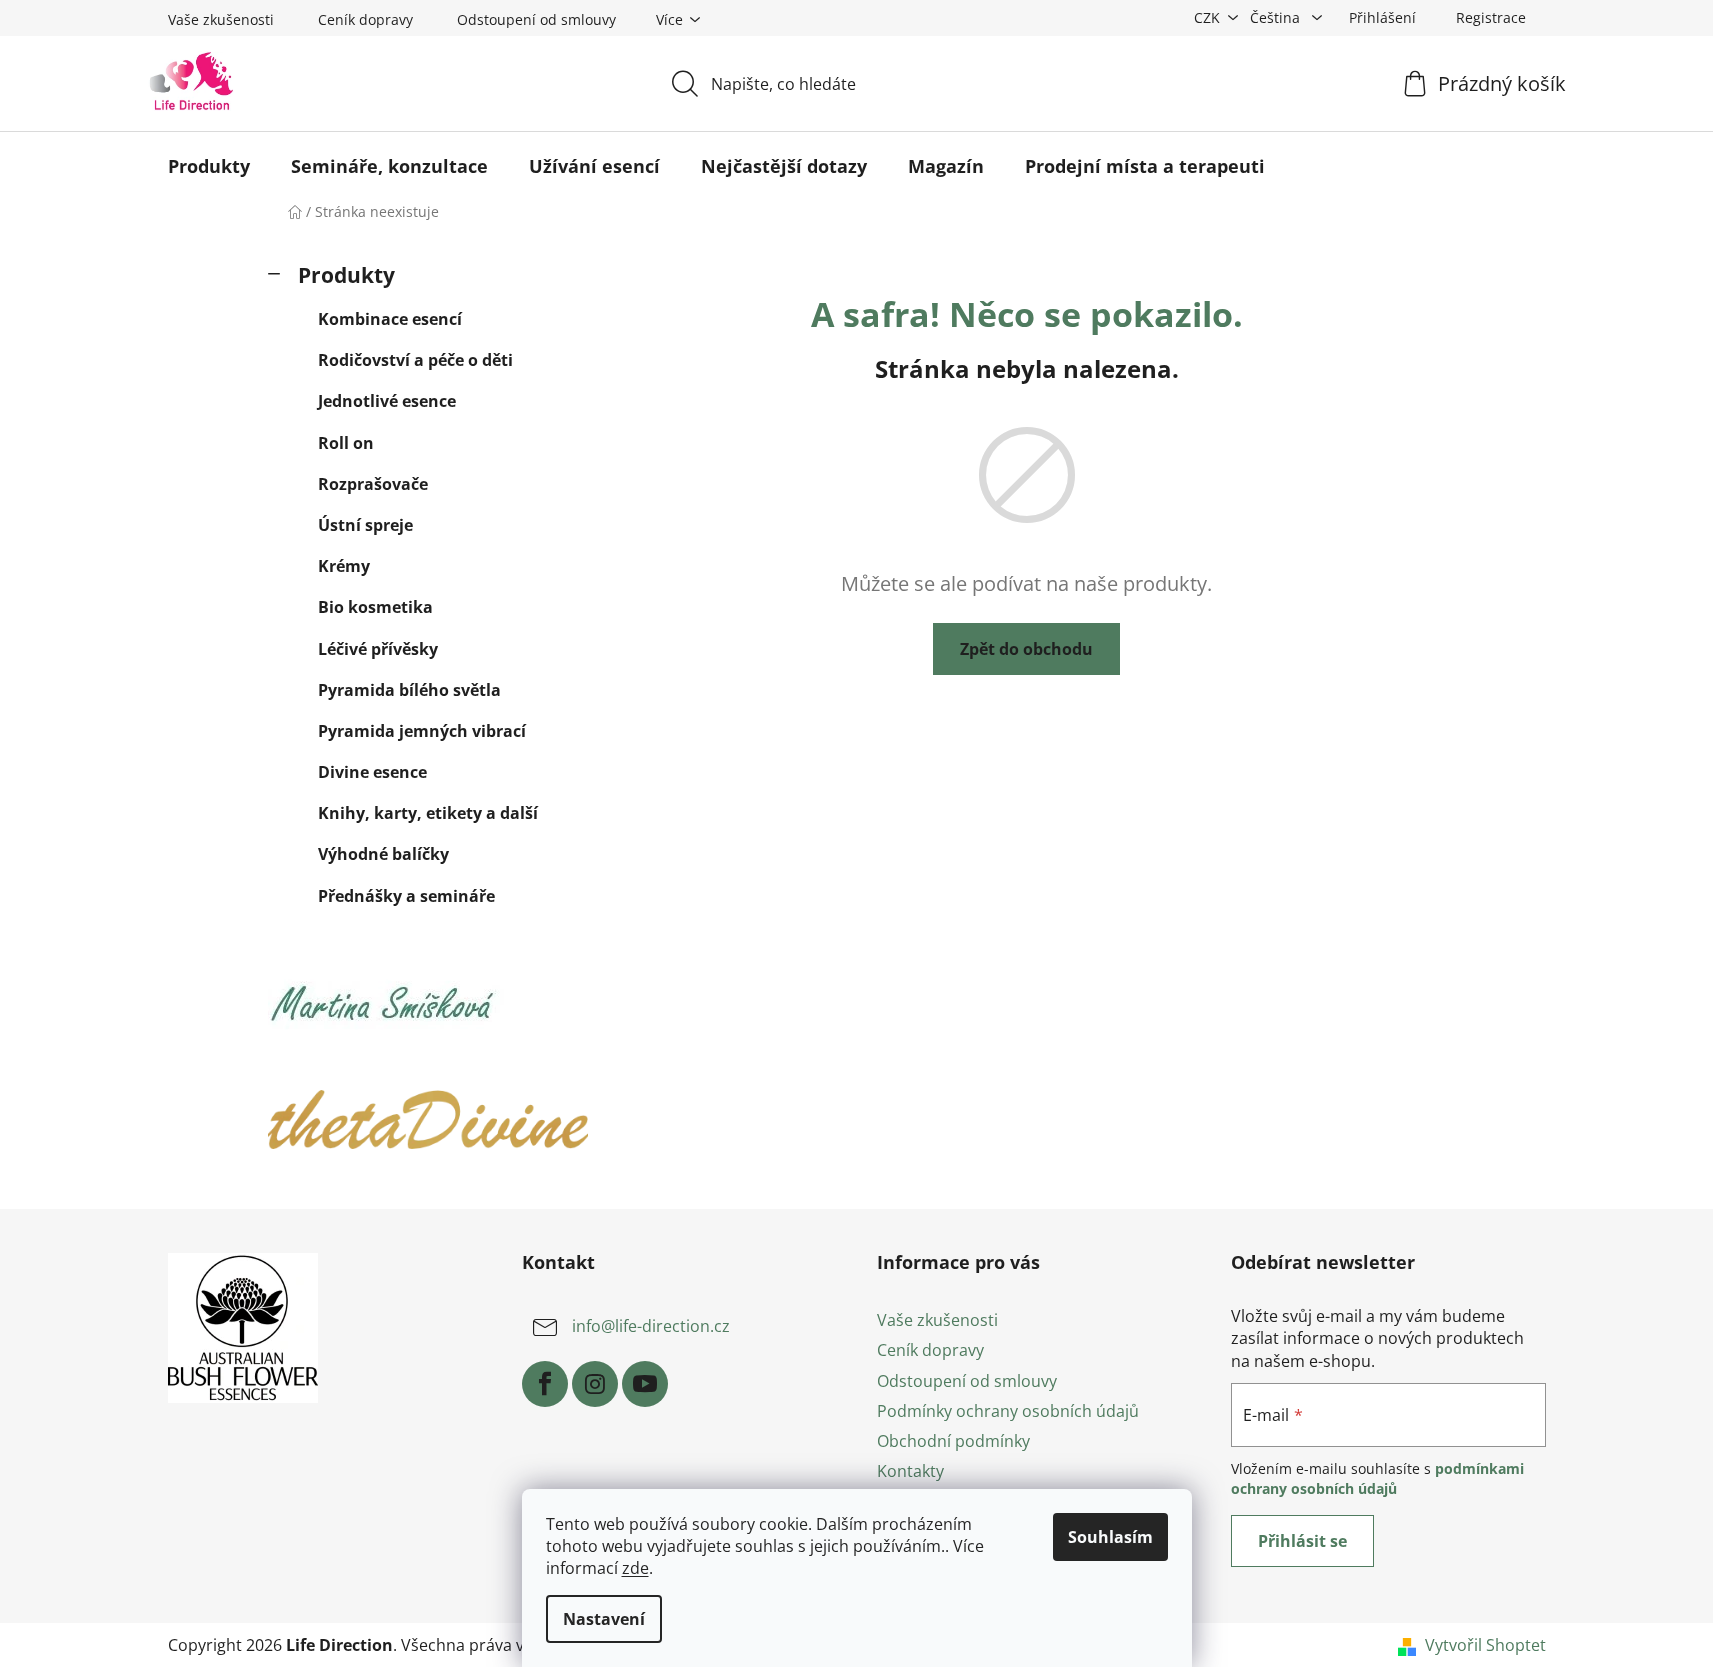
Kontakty (910, 1471)
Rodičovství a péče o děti (415, 360)
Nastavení (604, 1619)
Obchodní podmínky (953, 1441)
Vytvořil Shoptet (1485, 1645)
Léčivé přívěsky (378, 649)
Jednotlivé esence (387, 401)
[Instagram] (595, 1384)
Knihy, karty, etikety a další (428, 813)
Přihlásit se (1302, 1541)
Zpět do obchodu (1026, 649)
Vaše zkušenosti (221, 19)
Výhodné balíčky (383, 854)
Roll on (346, 443)
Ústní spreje (365, 525)
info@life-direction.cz (651, 1327)
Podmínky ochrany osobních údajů (1008, 1411)
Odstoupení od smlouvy (536, 19)
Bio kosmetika (375, 607)
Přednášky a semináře (406, 896)
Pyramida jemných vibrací (422, 731)
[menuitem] (209, 166)
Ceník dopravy (365, 19)
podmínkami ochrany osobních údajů (1377, 1478)
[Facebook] (545, 1384)
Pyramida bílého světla (409, 690)
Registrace (1491, 17)
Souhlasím (1110, 1537)
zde (635, 1568)
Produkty (346, 275)
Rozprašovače (373, 484)
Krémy (344, 566)
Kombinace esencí (390, 319)
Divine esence (372, 772)
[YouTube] (645, 1384)
